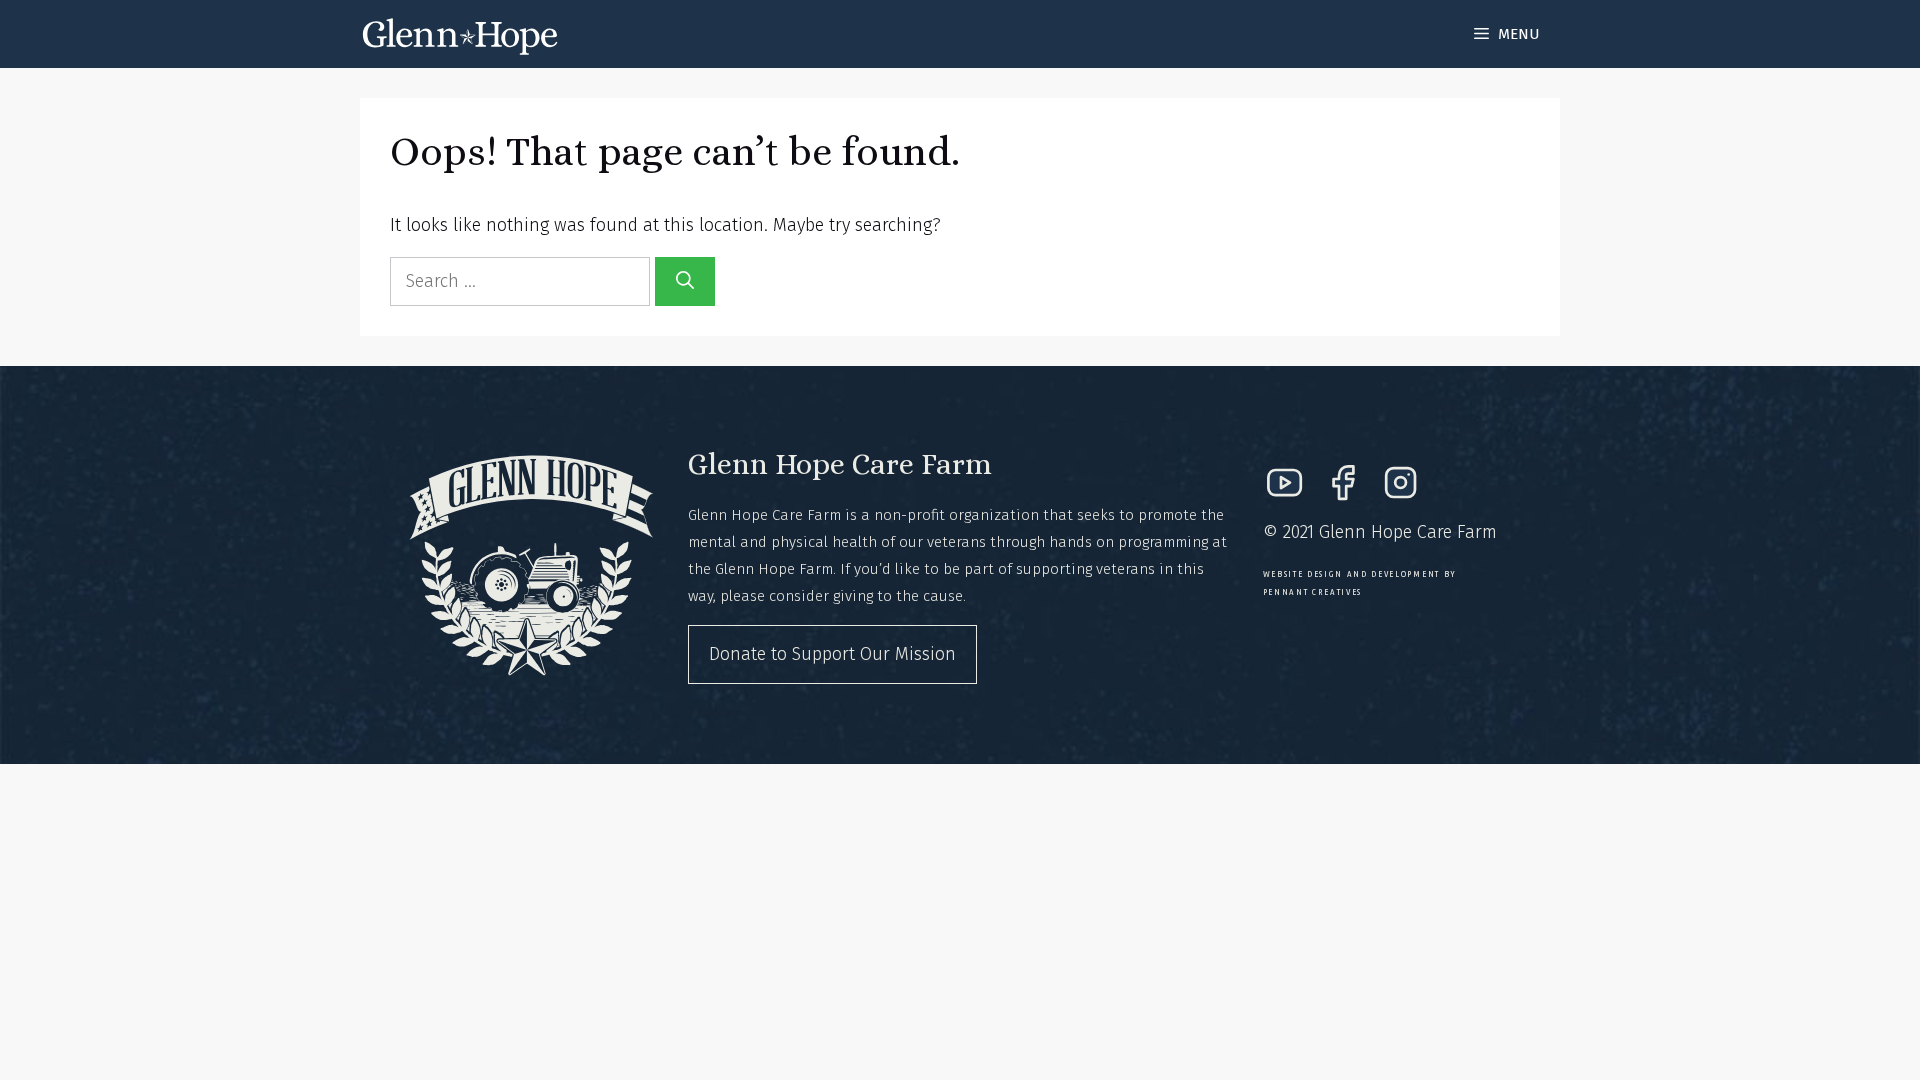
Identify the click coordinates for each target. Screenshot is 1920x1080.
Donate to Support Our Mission (832, 654)
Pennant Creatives (1313, 592)
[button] (1507, 34)
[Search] (685, 281)
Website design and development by (1360, 574)
